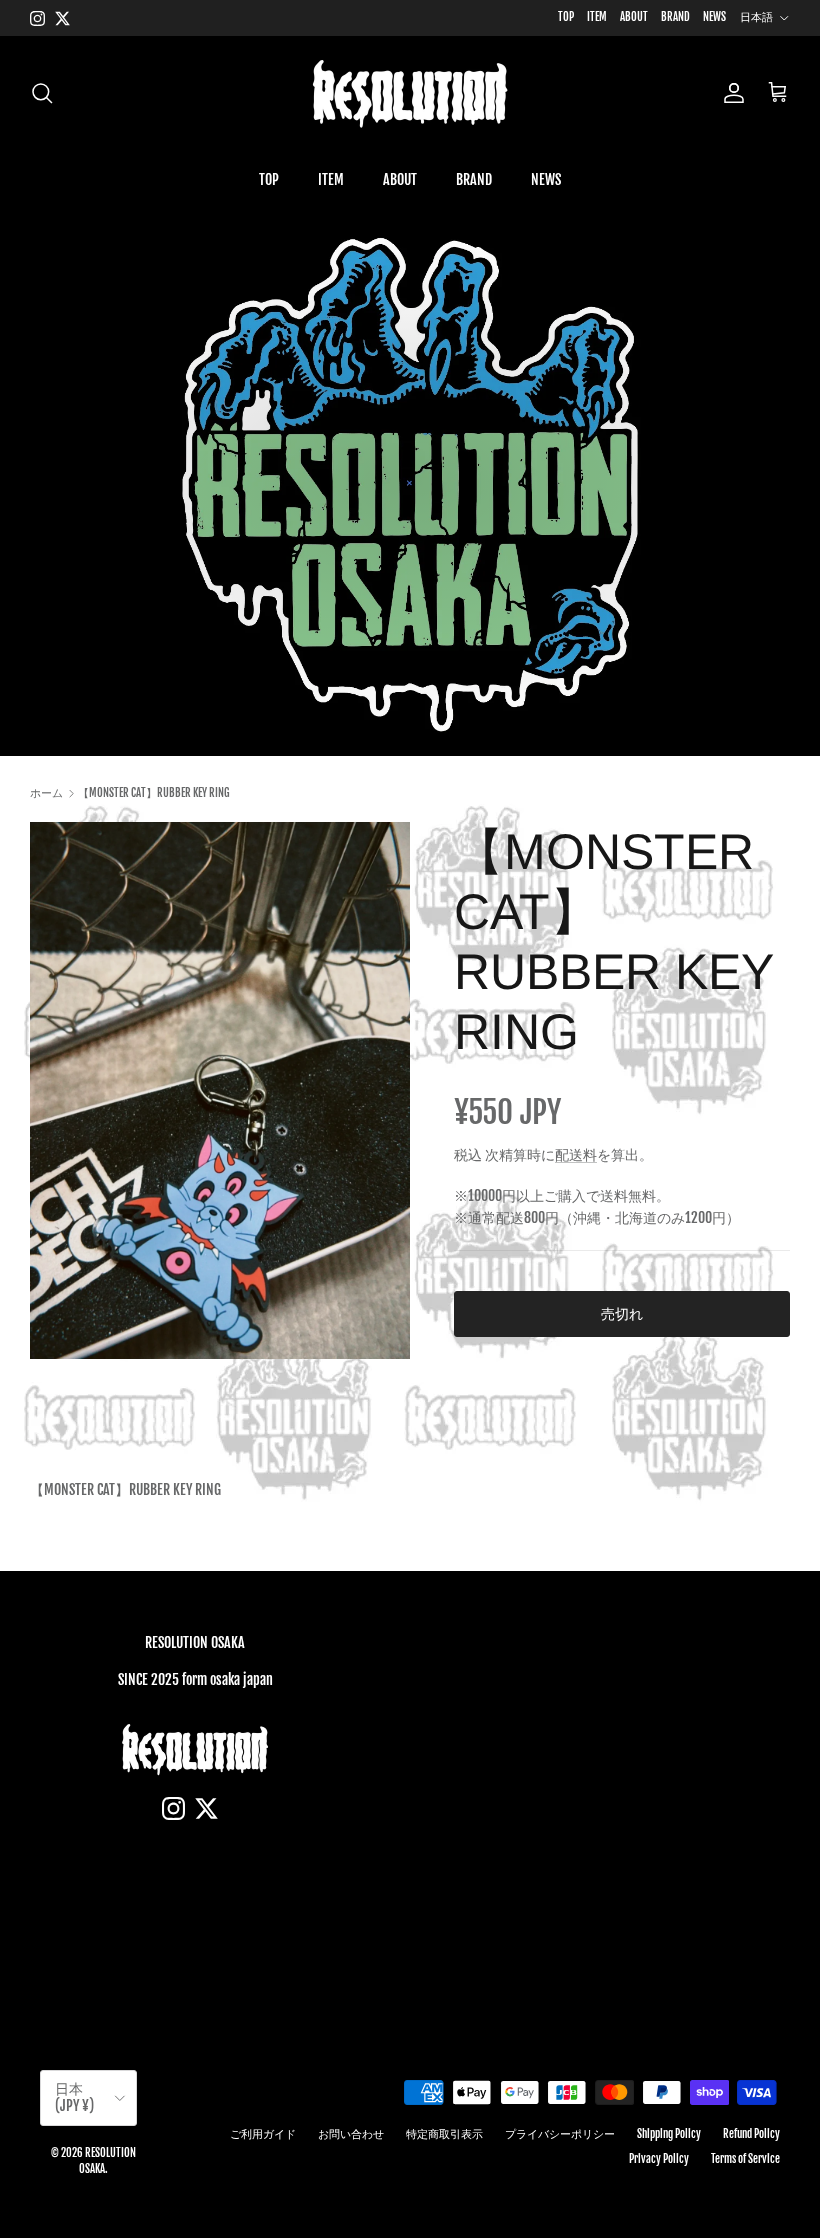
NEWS (714, 17)
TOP (566, 17)
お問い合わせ (351, 2134)
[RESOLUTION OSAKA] (410, 93)
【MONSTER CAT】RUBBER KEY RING (154, 793)
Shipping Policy (669, 2134)
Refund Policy (751, 2134)
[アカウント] (730, 93)
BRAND (675, 17)
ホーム (46, 793)
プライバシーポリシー (560, 2134)
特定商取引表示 (444, 2134)
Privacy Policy (659, 2159)
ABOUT (634, 17)
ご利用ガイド (263, 2134)
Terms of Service (745, 2159)
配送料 (576, 1154)
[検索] (42, 93)
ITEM (597, 17)
